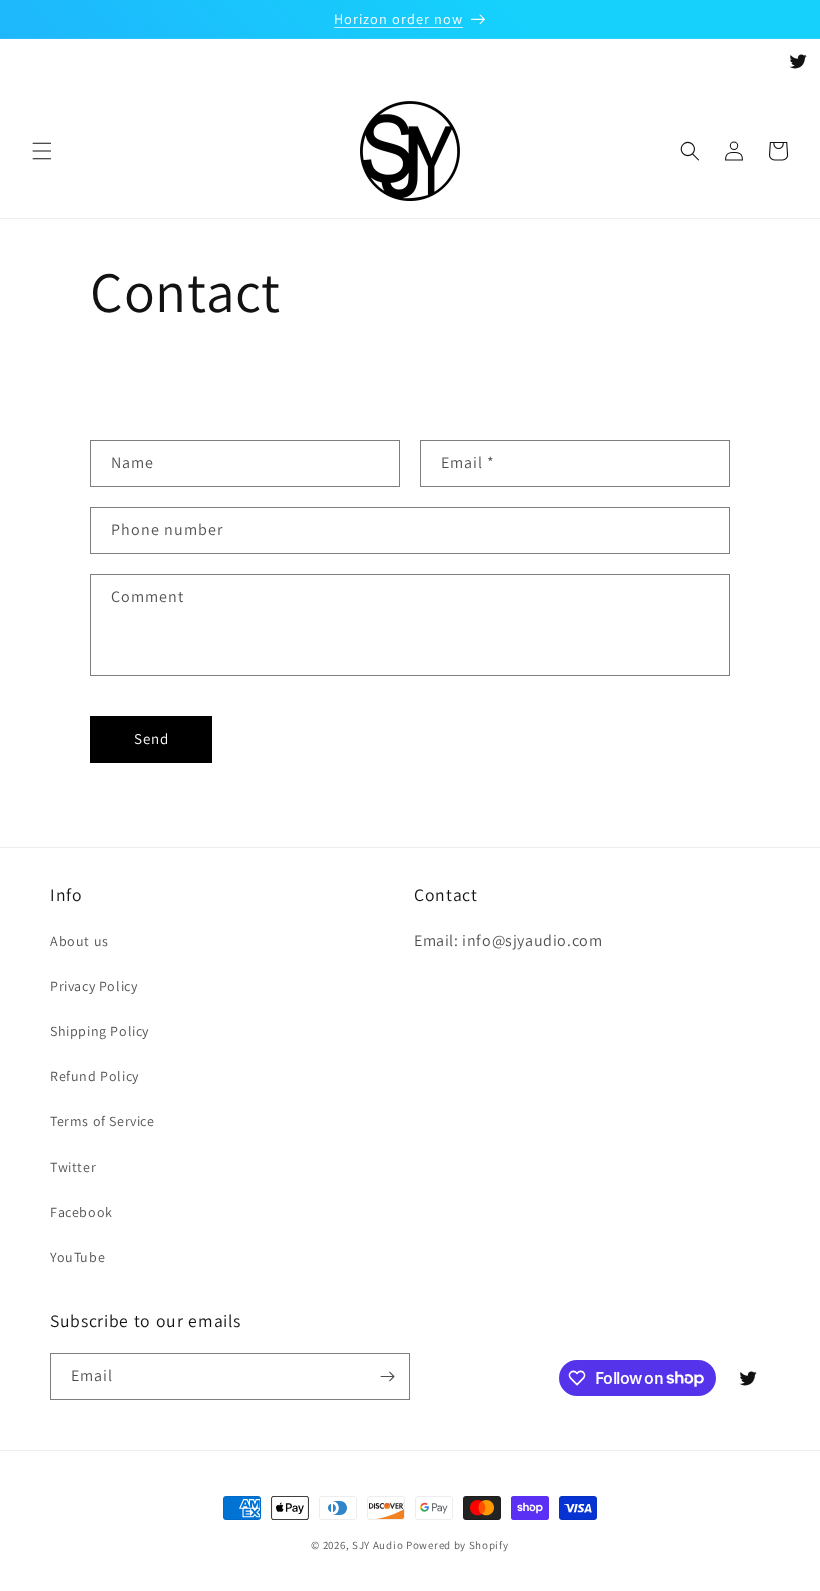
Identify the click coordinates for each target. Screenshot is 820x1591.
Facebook (81, 1212)
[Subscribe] (387, 1376)
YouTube (77, 1257)
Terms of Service (102, 1121)
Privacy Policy (93, 986)
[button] (42, 151)
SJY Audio (377, 1545)
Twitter (73, 1167)
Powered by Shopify (457, 1545)
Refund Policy (94, 1076)
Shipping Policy (99, 1031)
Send (151, 738)
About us (79, 941)
